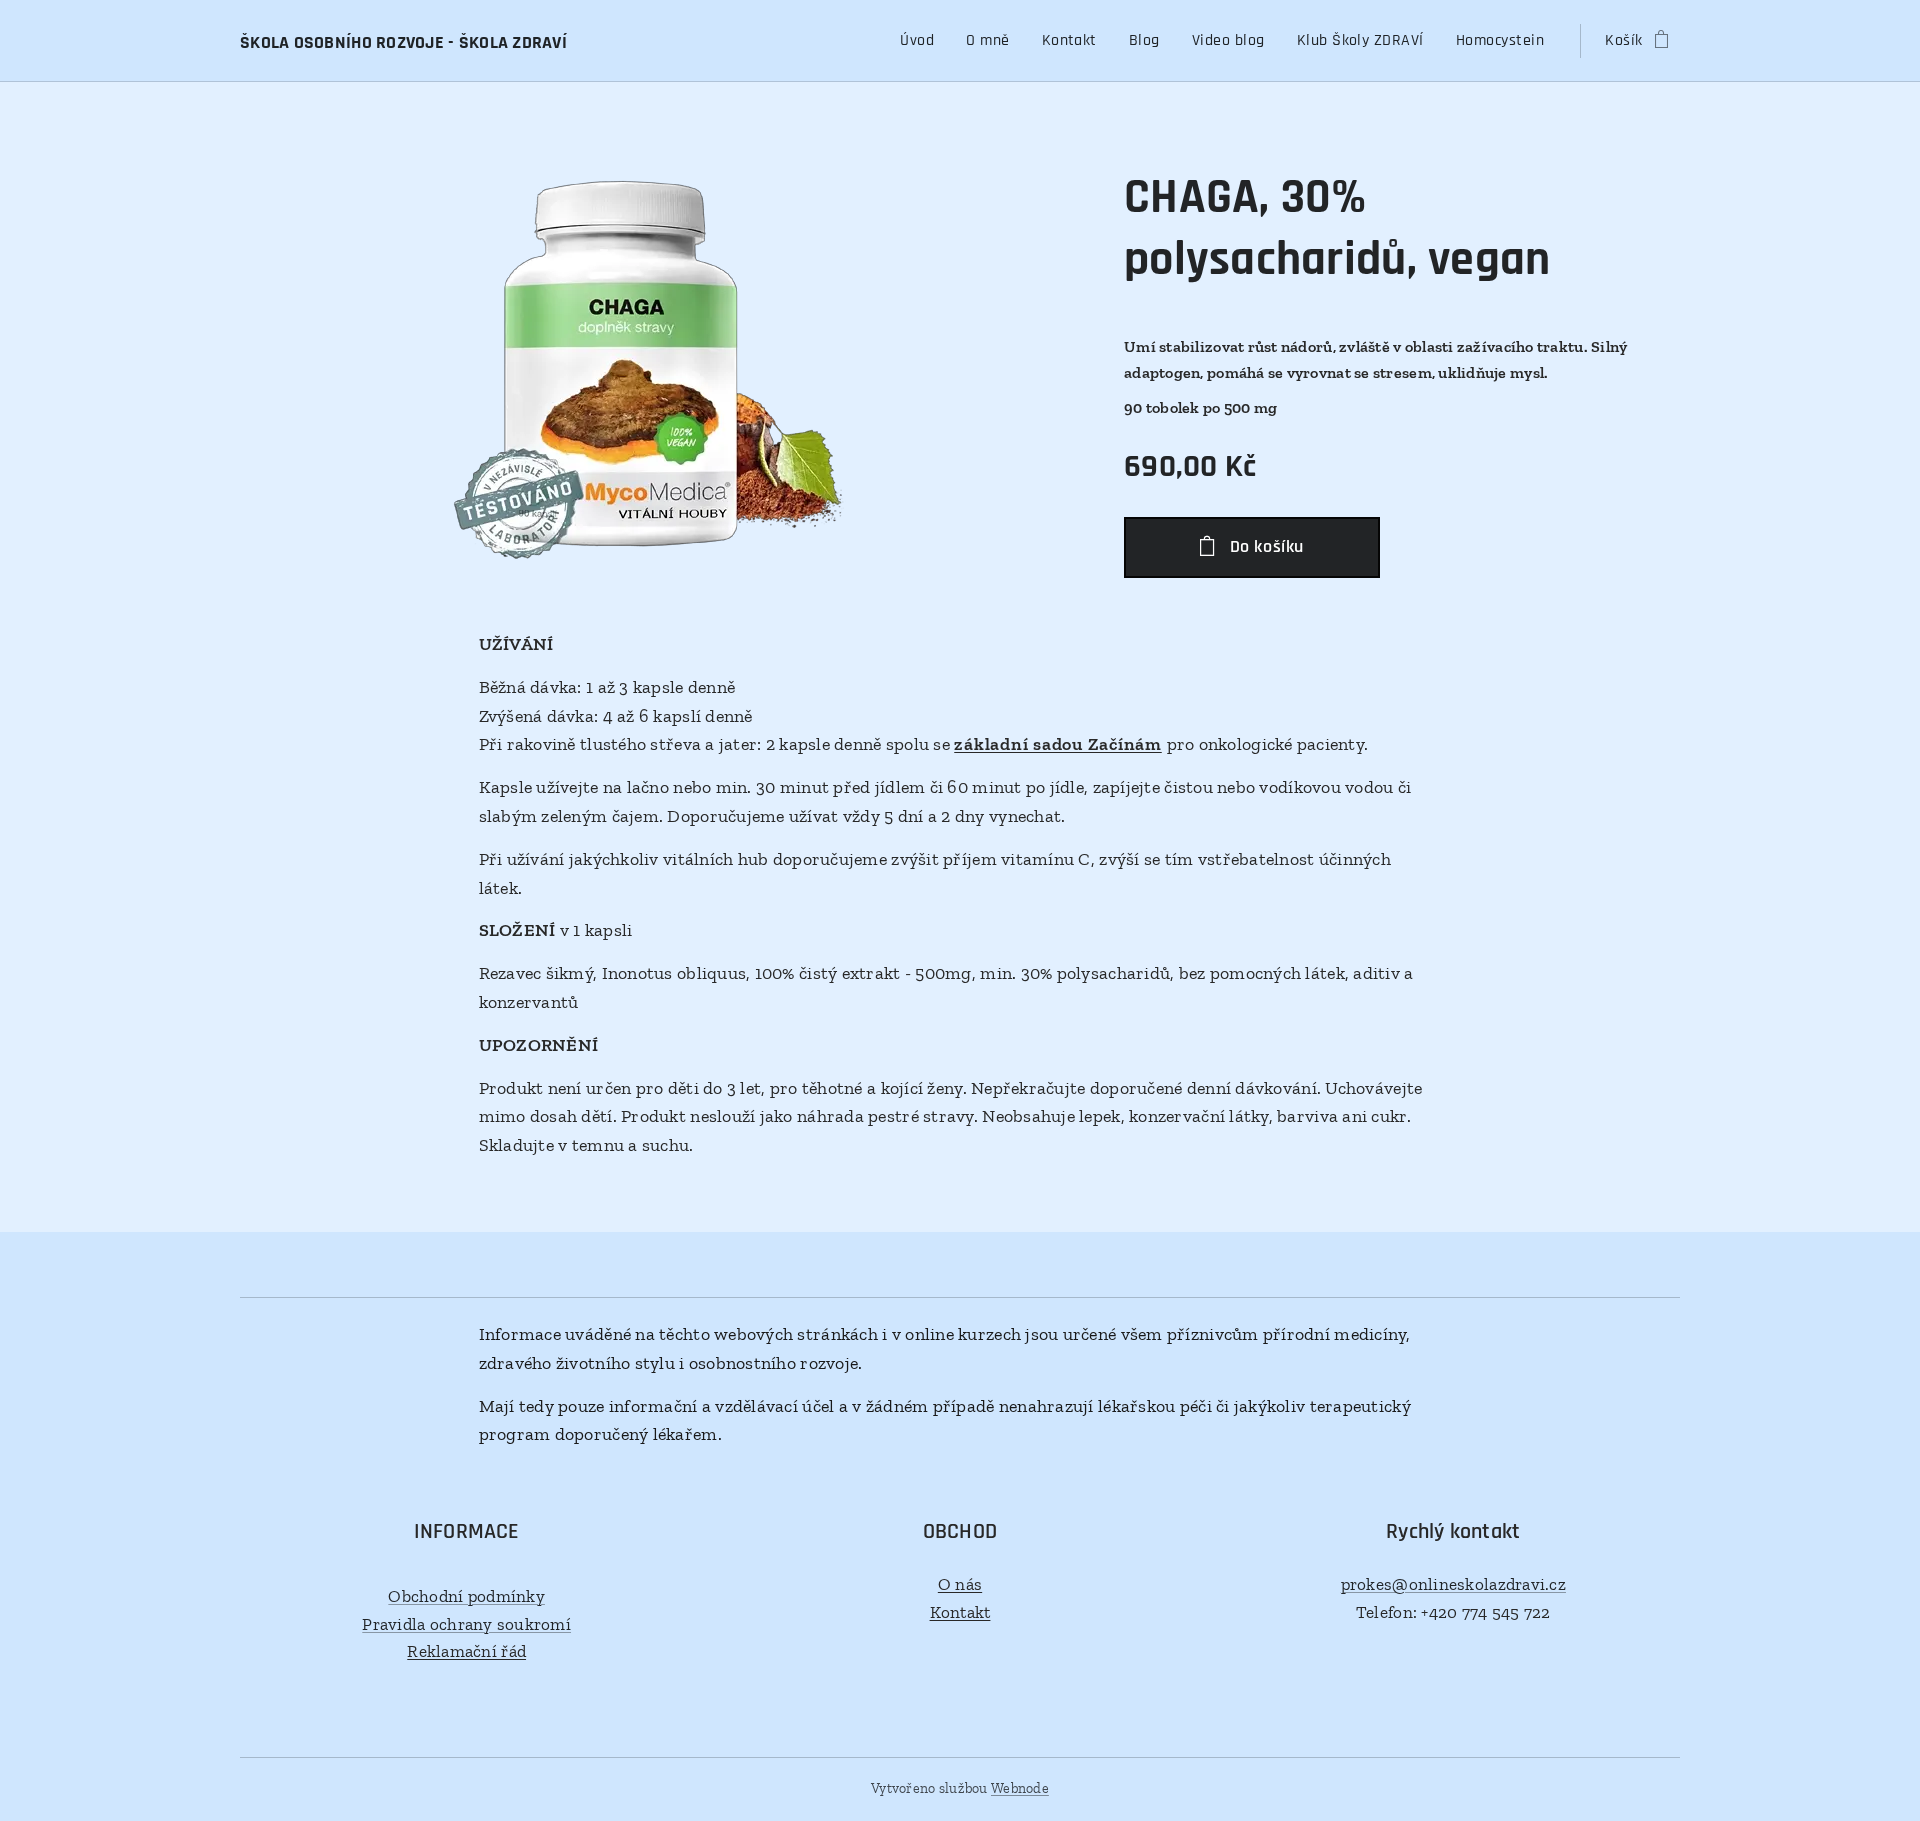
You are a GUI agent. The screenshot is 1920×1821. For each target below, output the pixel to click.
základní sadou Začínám (1058, 744)
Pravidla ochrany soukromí (466, 1624)
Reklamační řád (466, 1651)
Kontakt (960, 1612)
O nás (960, 1584)
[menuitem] (922, 41)
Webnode (1020, 1788)
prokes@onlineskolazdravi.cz (1453, 1584)
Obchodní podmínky (466, 1596)
